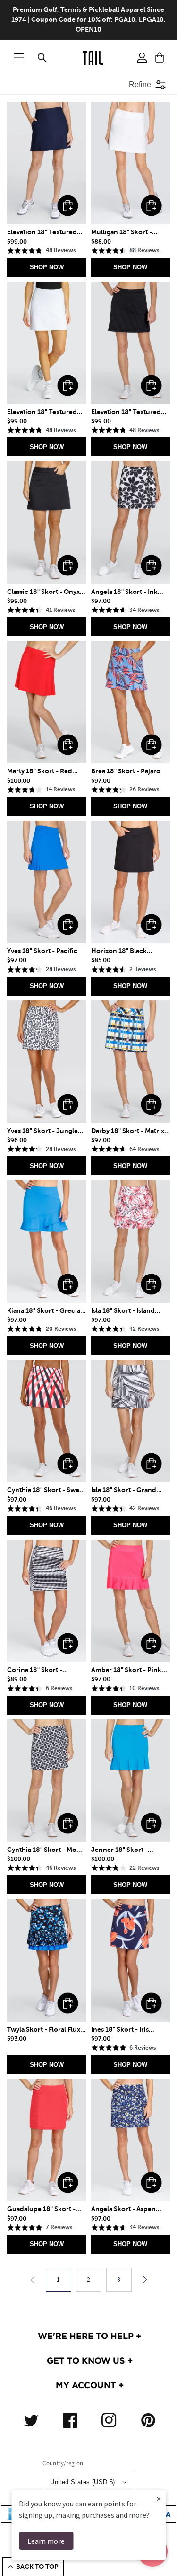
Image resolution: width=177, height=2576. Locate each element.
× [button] (159, 2499)
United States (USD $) (82, 2482)
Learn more (46, 2541)
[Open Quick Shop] (47, 163)
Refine (140, 84)
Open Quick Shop (68, 206)
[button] (19, 58)
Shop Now (47, 267)
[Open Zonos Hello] (163, 2557)
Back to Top (37, 2567)
